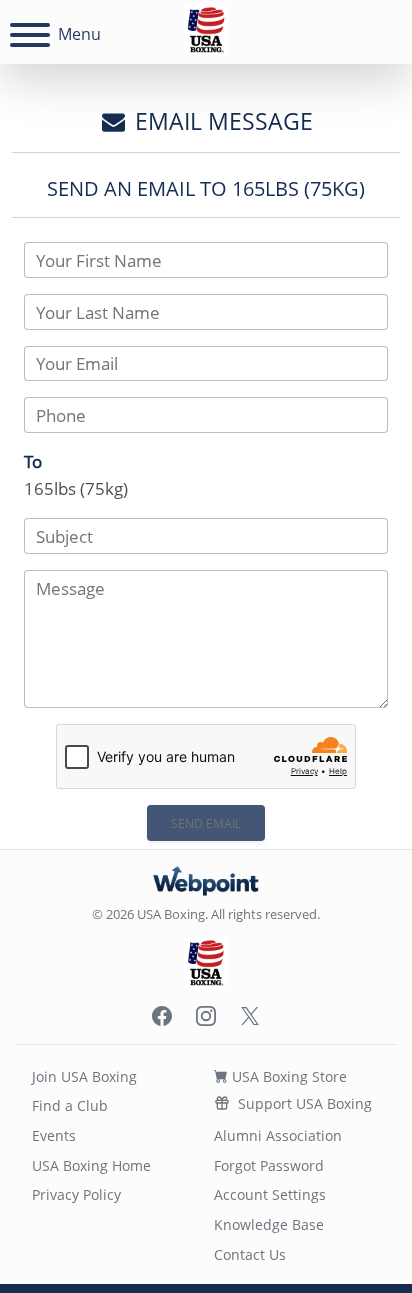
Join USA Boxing (84, 1076)
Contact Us (250, 1254)
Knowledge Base (269, 1224)
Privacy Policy (76, 1194)
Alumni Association (278, 1135)
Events (54, 1135)
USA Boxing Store (287, 1076)
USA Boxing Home (91, 1165)
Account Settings (270, 1194)
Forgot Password (269, 1165)
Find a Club (70, 1105)
